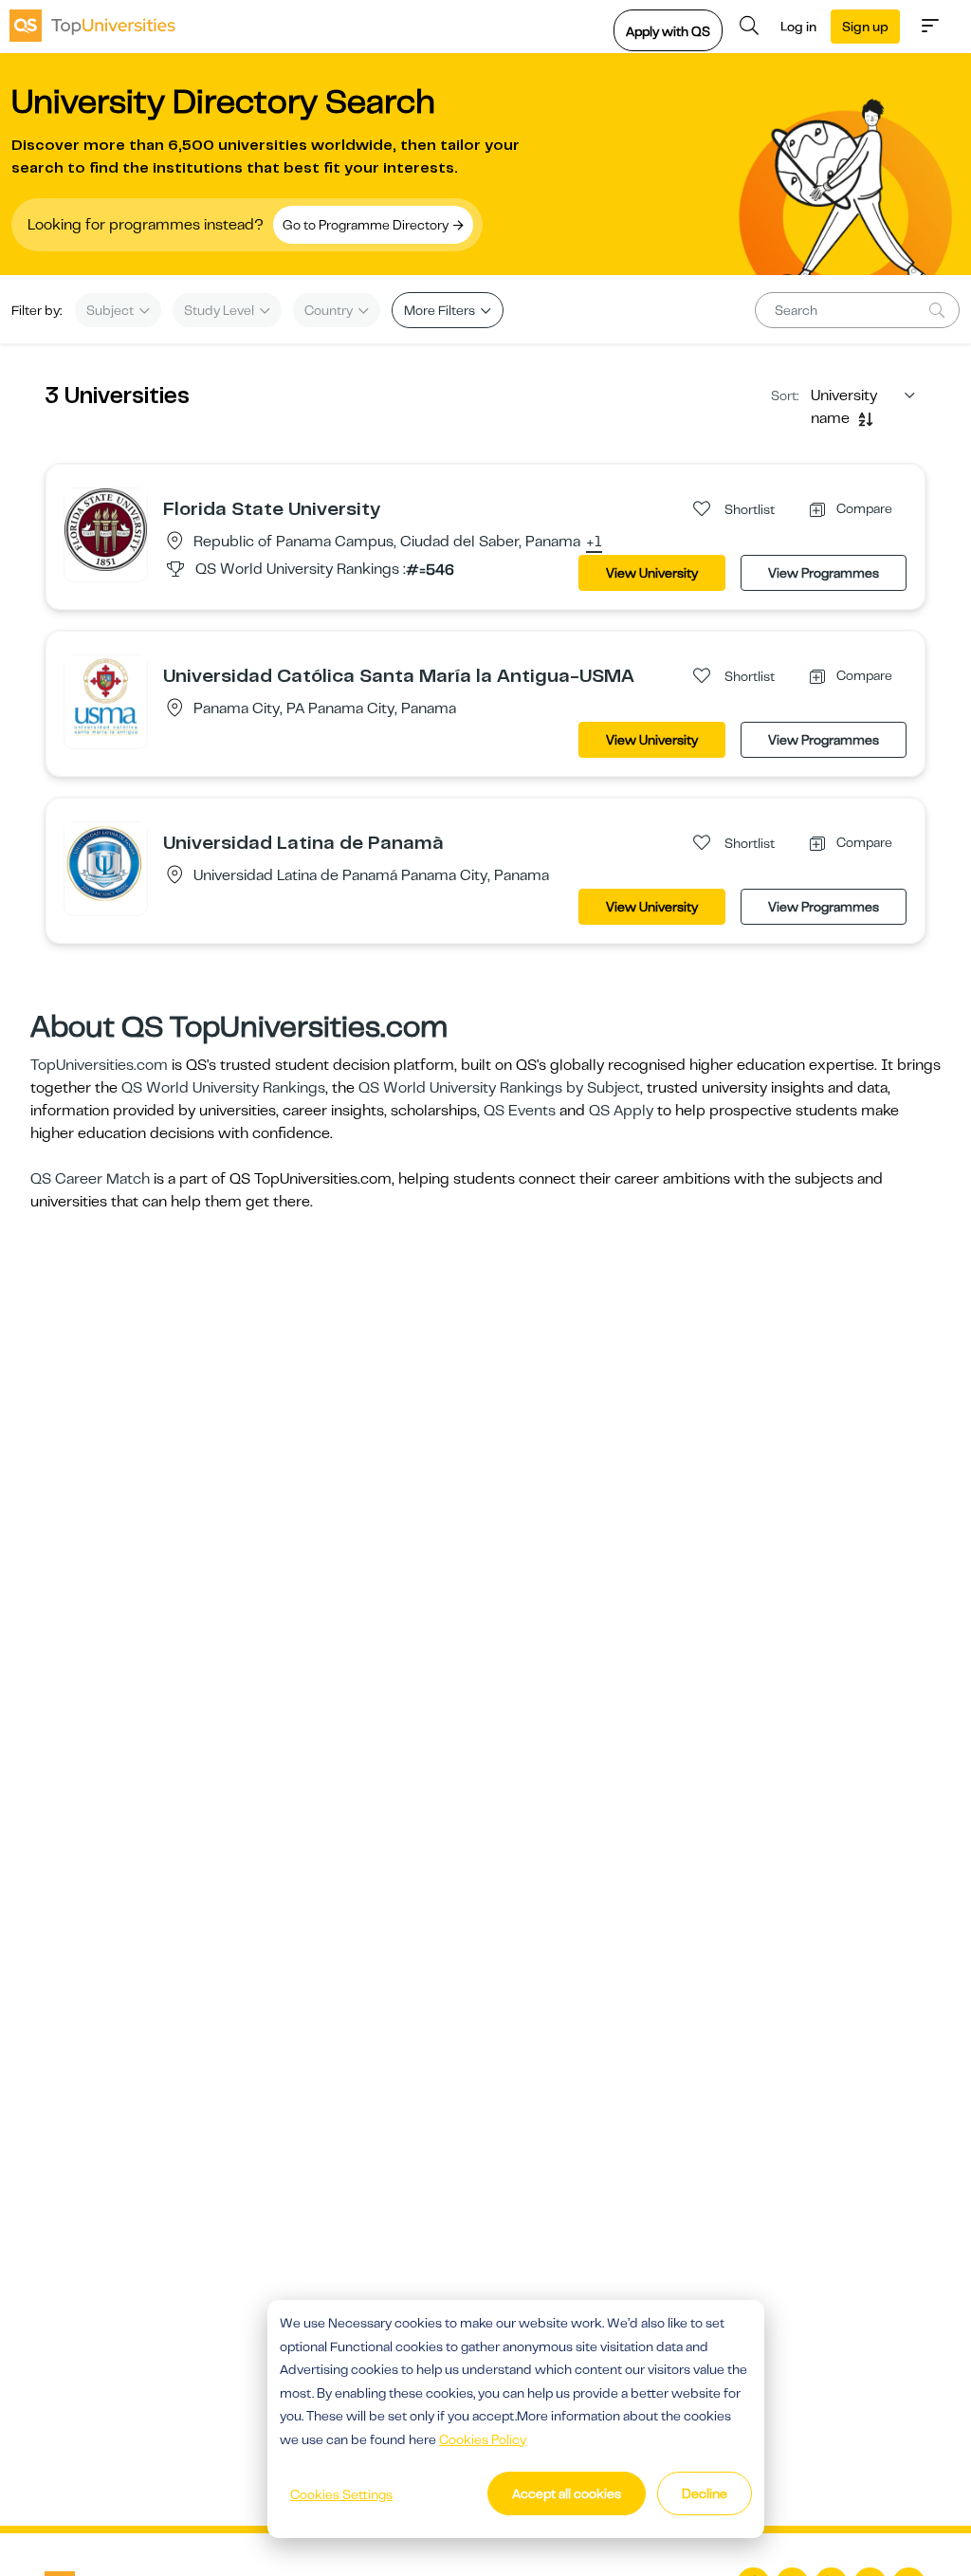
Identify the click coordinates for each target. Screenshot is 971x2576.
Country (330, 310)
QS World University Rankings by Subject (499, 1088)
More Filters (441, 310)
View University (652, 573)
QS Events (520, 1111)
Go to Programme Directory (367, 225)
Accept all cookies (567, 2493)
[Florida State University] (106, 529)
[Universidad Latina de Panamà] (106, 863)
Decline (705, 2493)
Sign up (865, 27)
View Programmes (824, 573)
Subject (111, 310)
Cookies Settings (341, 2494)
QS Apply (621, 1111)
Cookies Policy (483, 2439)
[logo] (92, 26)
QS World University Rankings (223, 1088)
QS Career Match (90, 1179)
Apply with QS (668, 31)
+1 (594, 543)
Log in (798, 27)
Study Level (220, 310)
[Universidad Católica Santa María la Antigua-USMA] (106, 696)
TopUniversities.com (99, 1065)
